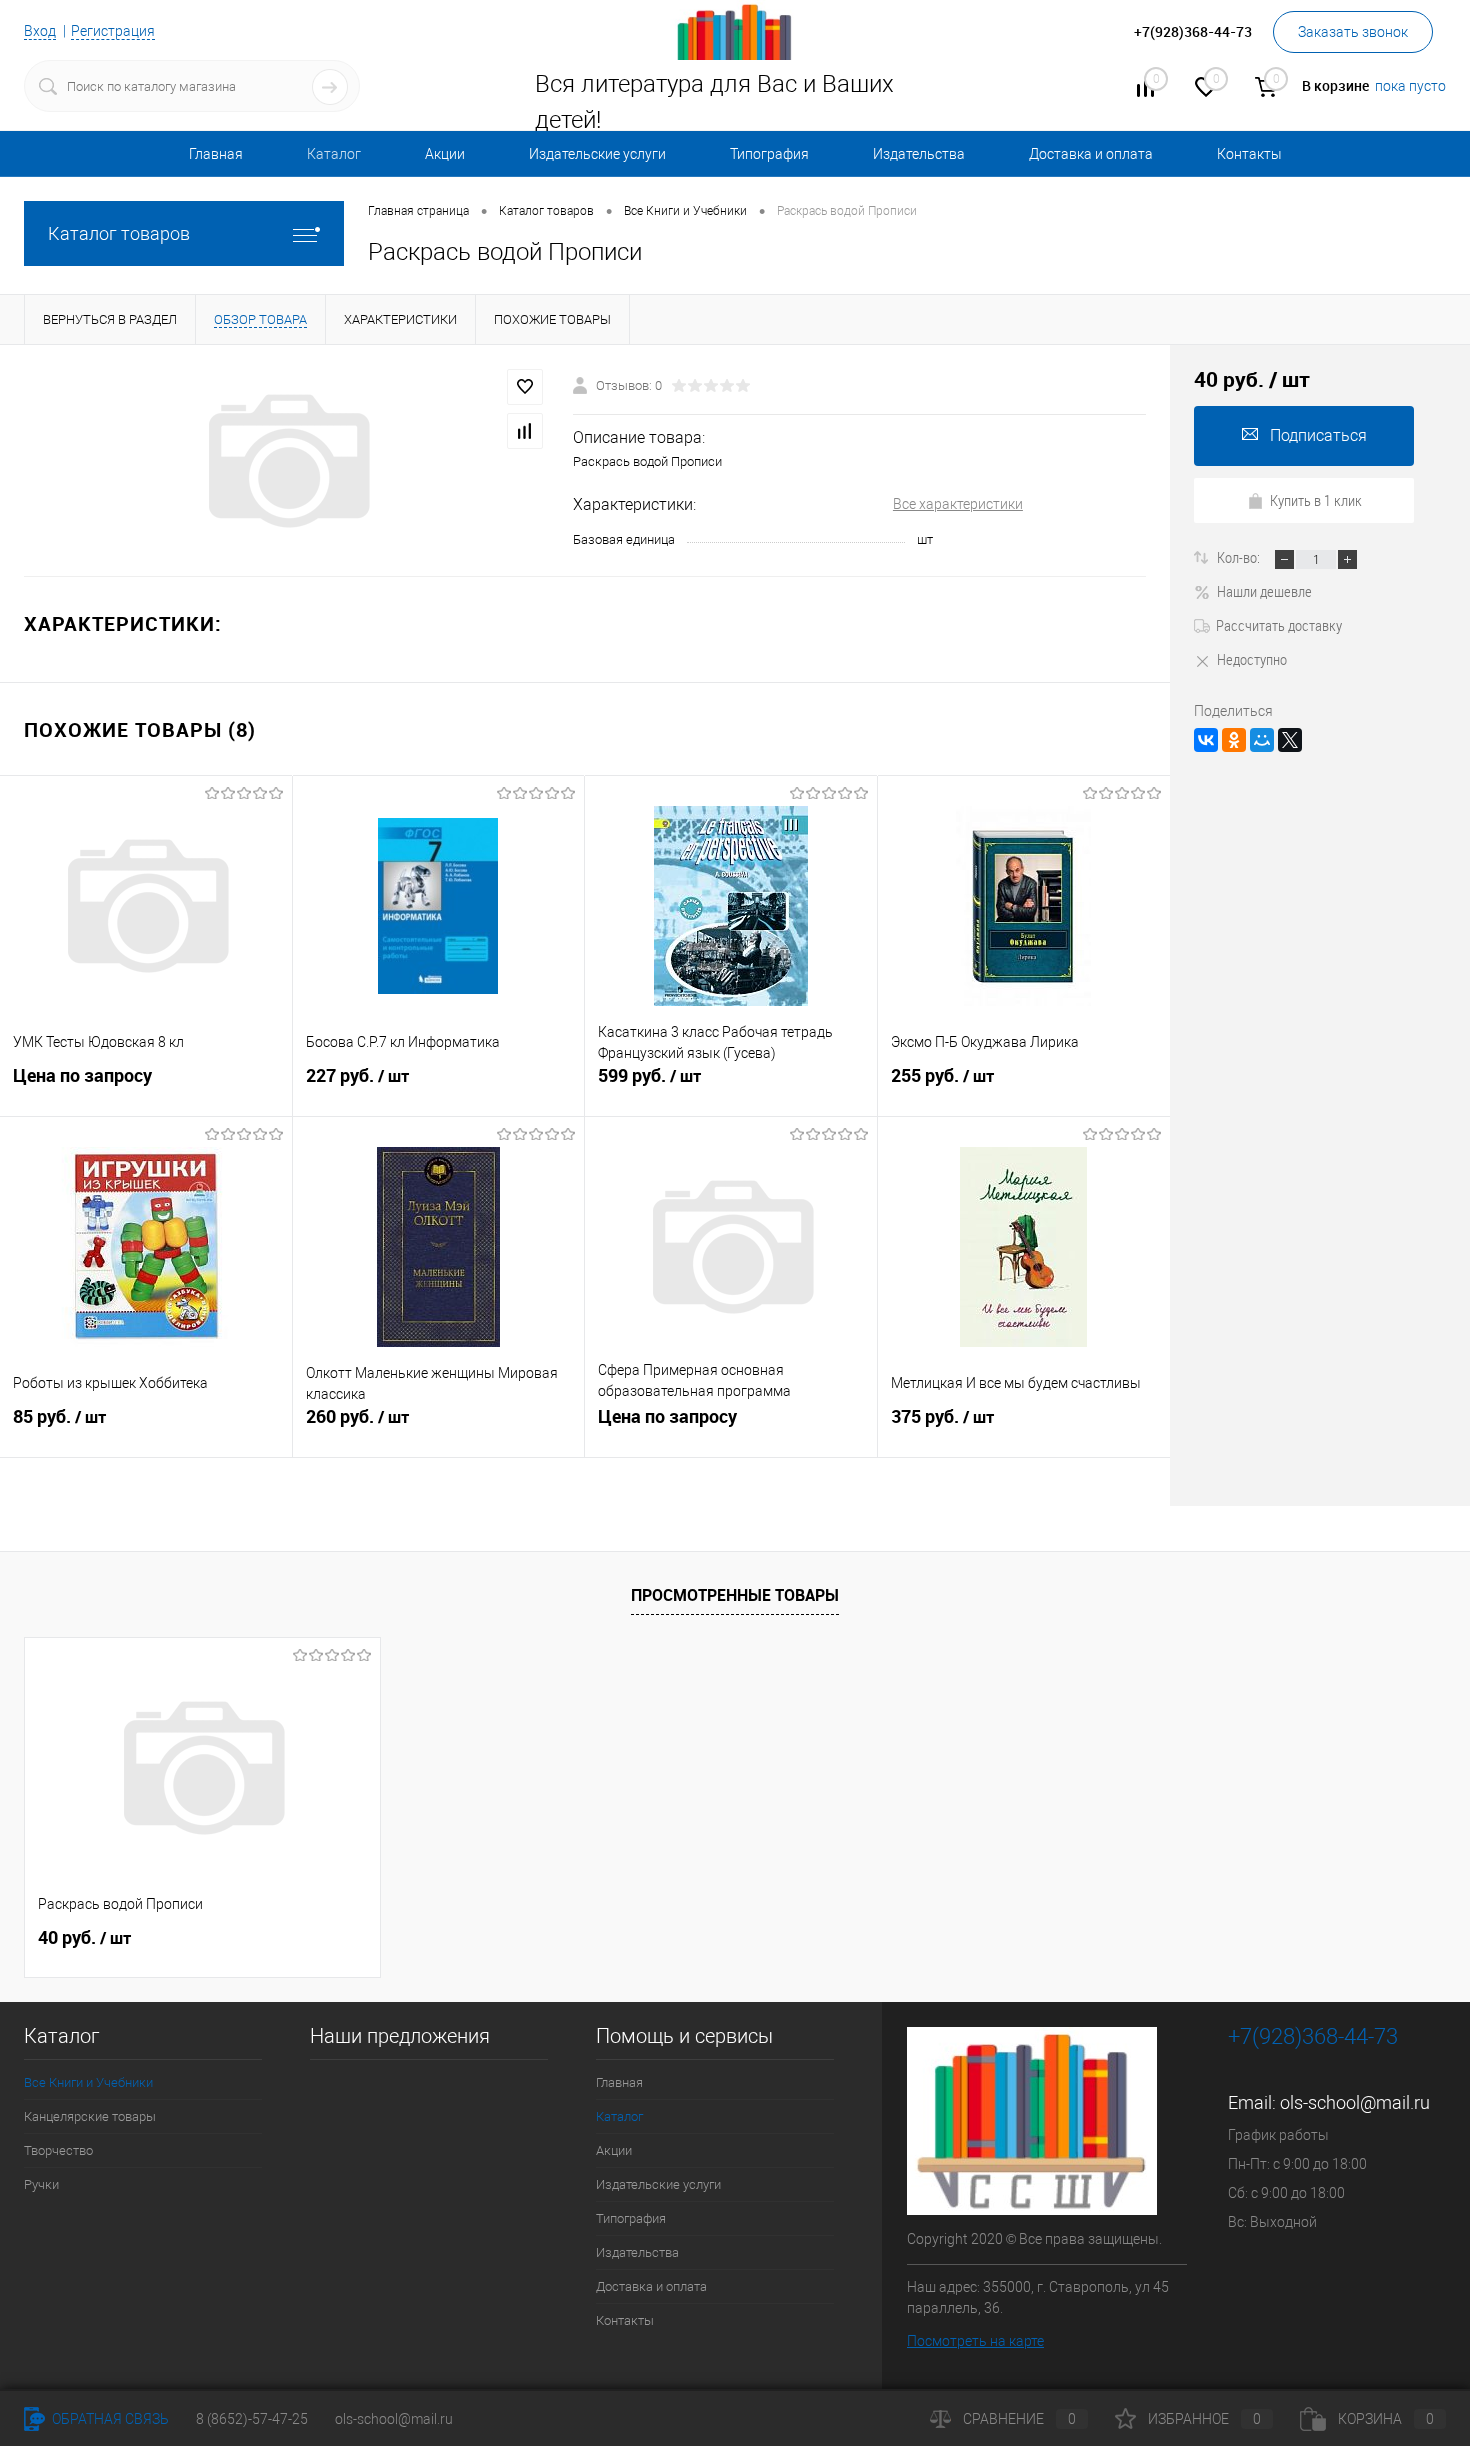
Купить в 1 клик (1316, 500)
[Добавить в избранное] (525, 387)
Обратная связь (109, 2419)
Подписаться (1318, 435)
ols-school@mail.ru (1355, 2102)
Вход (40, 31)
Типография (769, 154)
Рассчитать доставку (1279, 625)
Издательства (919, 154)
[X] (1290, 740)
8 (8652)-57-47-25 (252, 2419)
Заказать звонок (1353, 32)
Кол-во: (1240, 557)
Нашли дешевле (1264, 591)
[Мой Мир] (1262, 740)
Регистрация (113, 31)
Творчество (58, 2150)
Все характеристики (958, 504)
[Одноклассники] (1234, 740)
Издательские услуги (597, 154)
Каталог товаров (119, 233)
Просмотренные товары (735, 1595)
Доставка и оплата (1091, 154)
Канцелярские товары (90, 2116)
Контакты (1249, 154)
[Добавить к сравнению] (525, 431)
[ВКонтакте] (1206, 740)
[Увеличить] (286, 461)
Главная (216, 154)
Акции (445, 154)
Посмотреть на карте (975, 2341)
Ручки (41, 2184)
